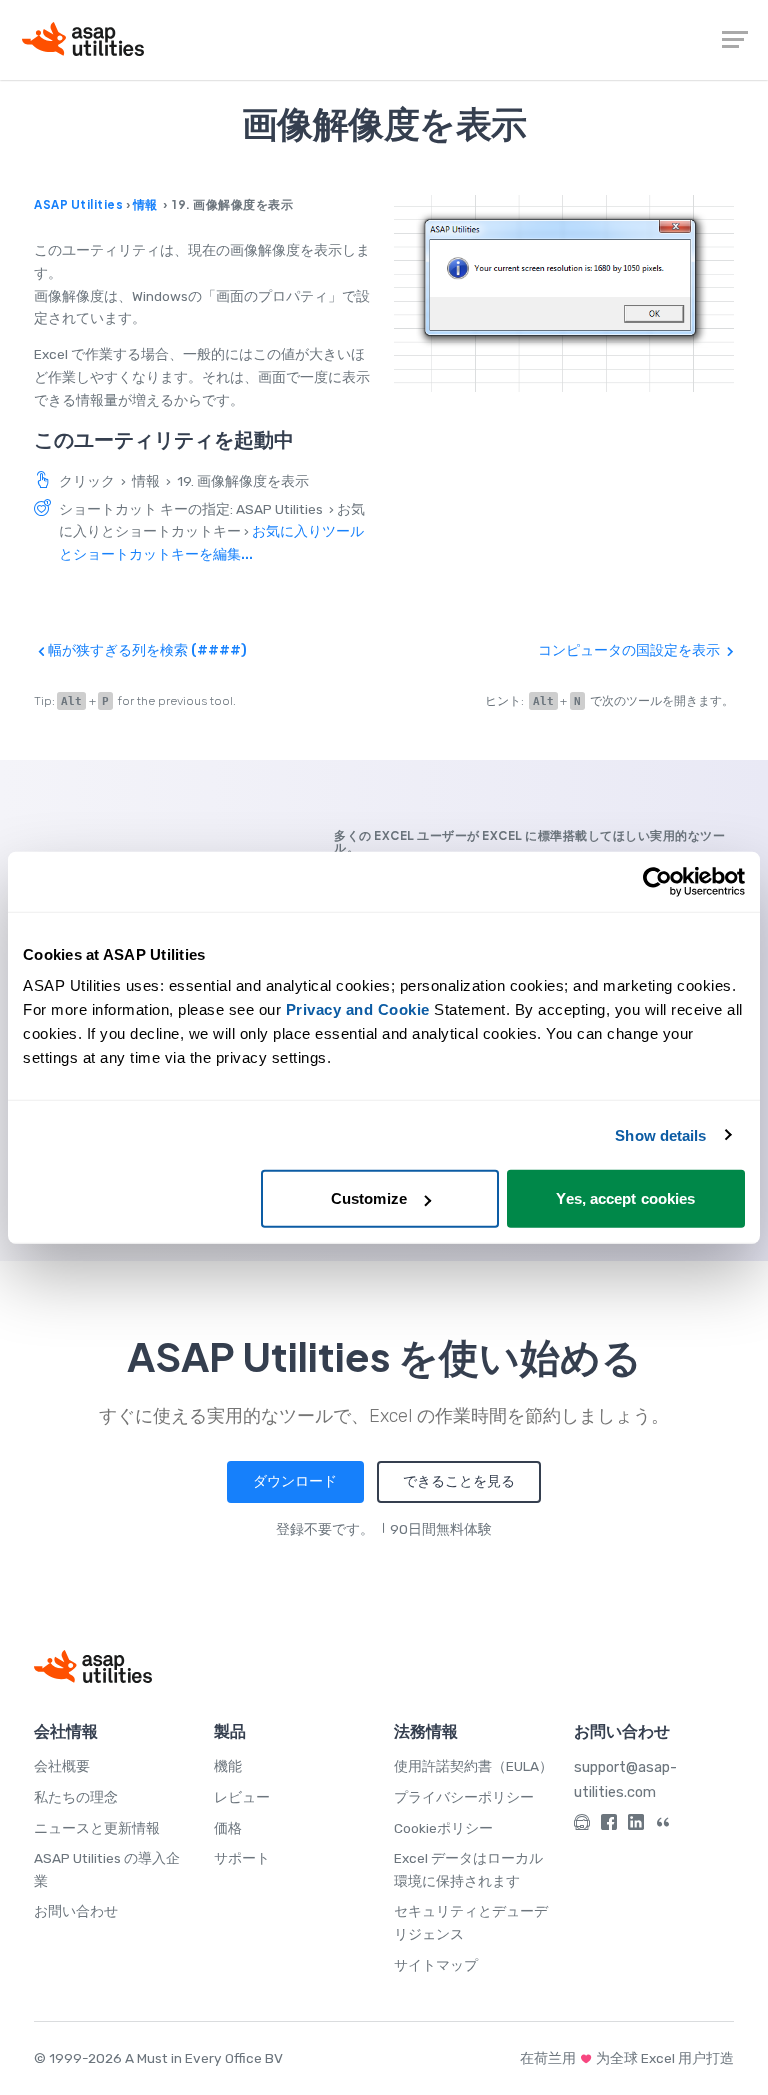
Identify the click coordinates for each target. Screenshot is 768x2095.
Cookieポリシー (443, 1828)
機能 (228, 1766)
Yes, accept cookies (625, 1198)
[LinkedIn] (636, 1825)
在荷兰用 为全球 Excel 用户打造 (627, 2058)
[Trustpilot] (663, 1825)
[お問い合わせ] (582, 1825)
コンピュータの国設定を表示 (630, 650)
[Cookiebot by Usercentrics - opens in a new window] (657, 881)
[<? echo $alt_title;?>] (564, 293)
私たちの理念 (76, 1797)
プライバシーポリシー (464, 1797)
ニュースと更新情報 (97, 1828)
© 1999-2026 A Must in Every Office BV (158, 2058)
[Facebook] (609, 1825)
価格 (228, 1828)
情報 (145, 204)
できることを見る (459, 1481)
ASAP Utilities (78, 204)
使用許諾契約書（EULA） (473, 1766)
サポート (242, 1858)
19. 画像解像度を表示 (243, 481)
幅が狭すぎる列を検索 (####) (146, 650)
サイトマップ (436, 1965)
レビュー (242, 1797)
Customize (369, 1198)
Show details (660, 1134)
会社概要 (62, 1766)
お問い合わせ (76, 1911)
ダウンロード (295, 1481)
